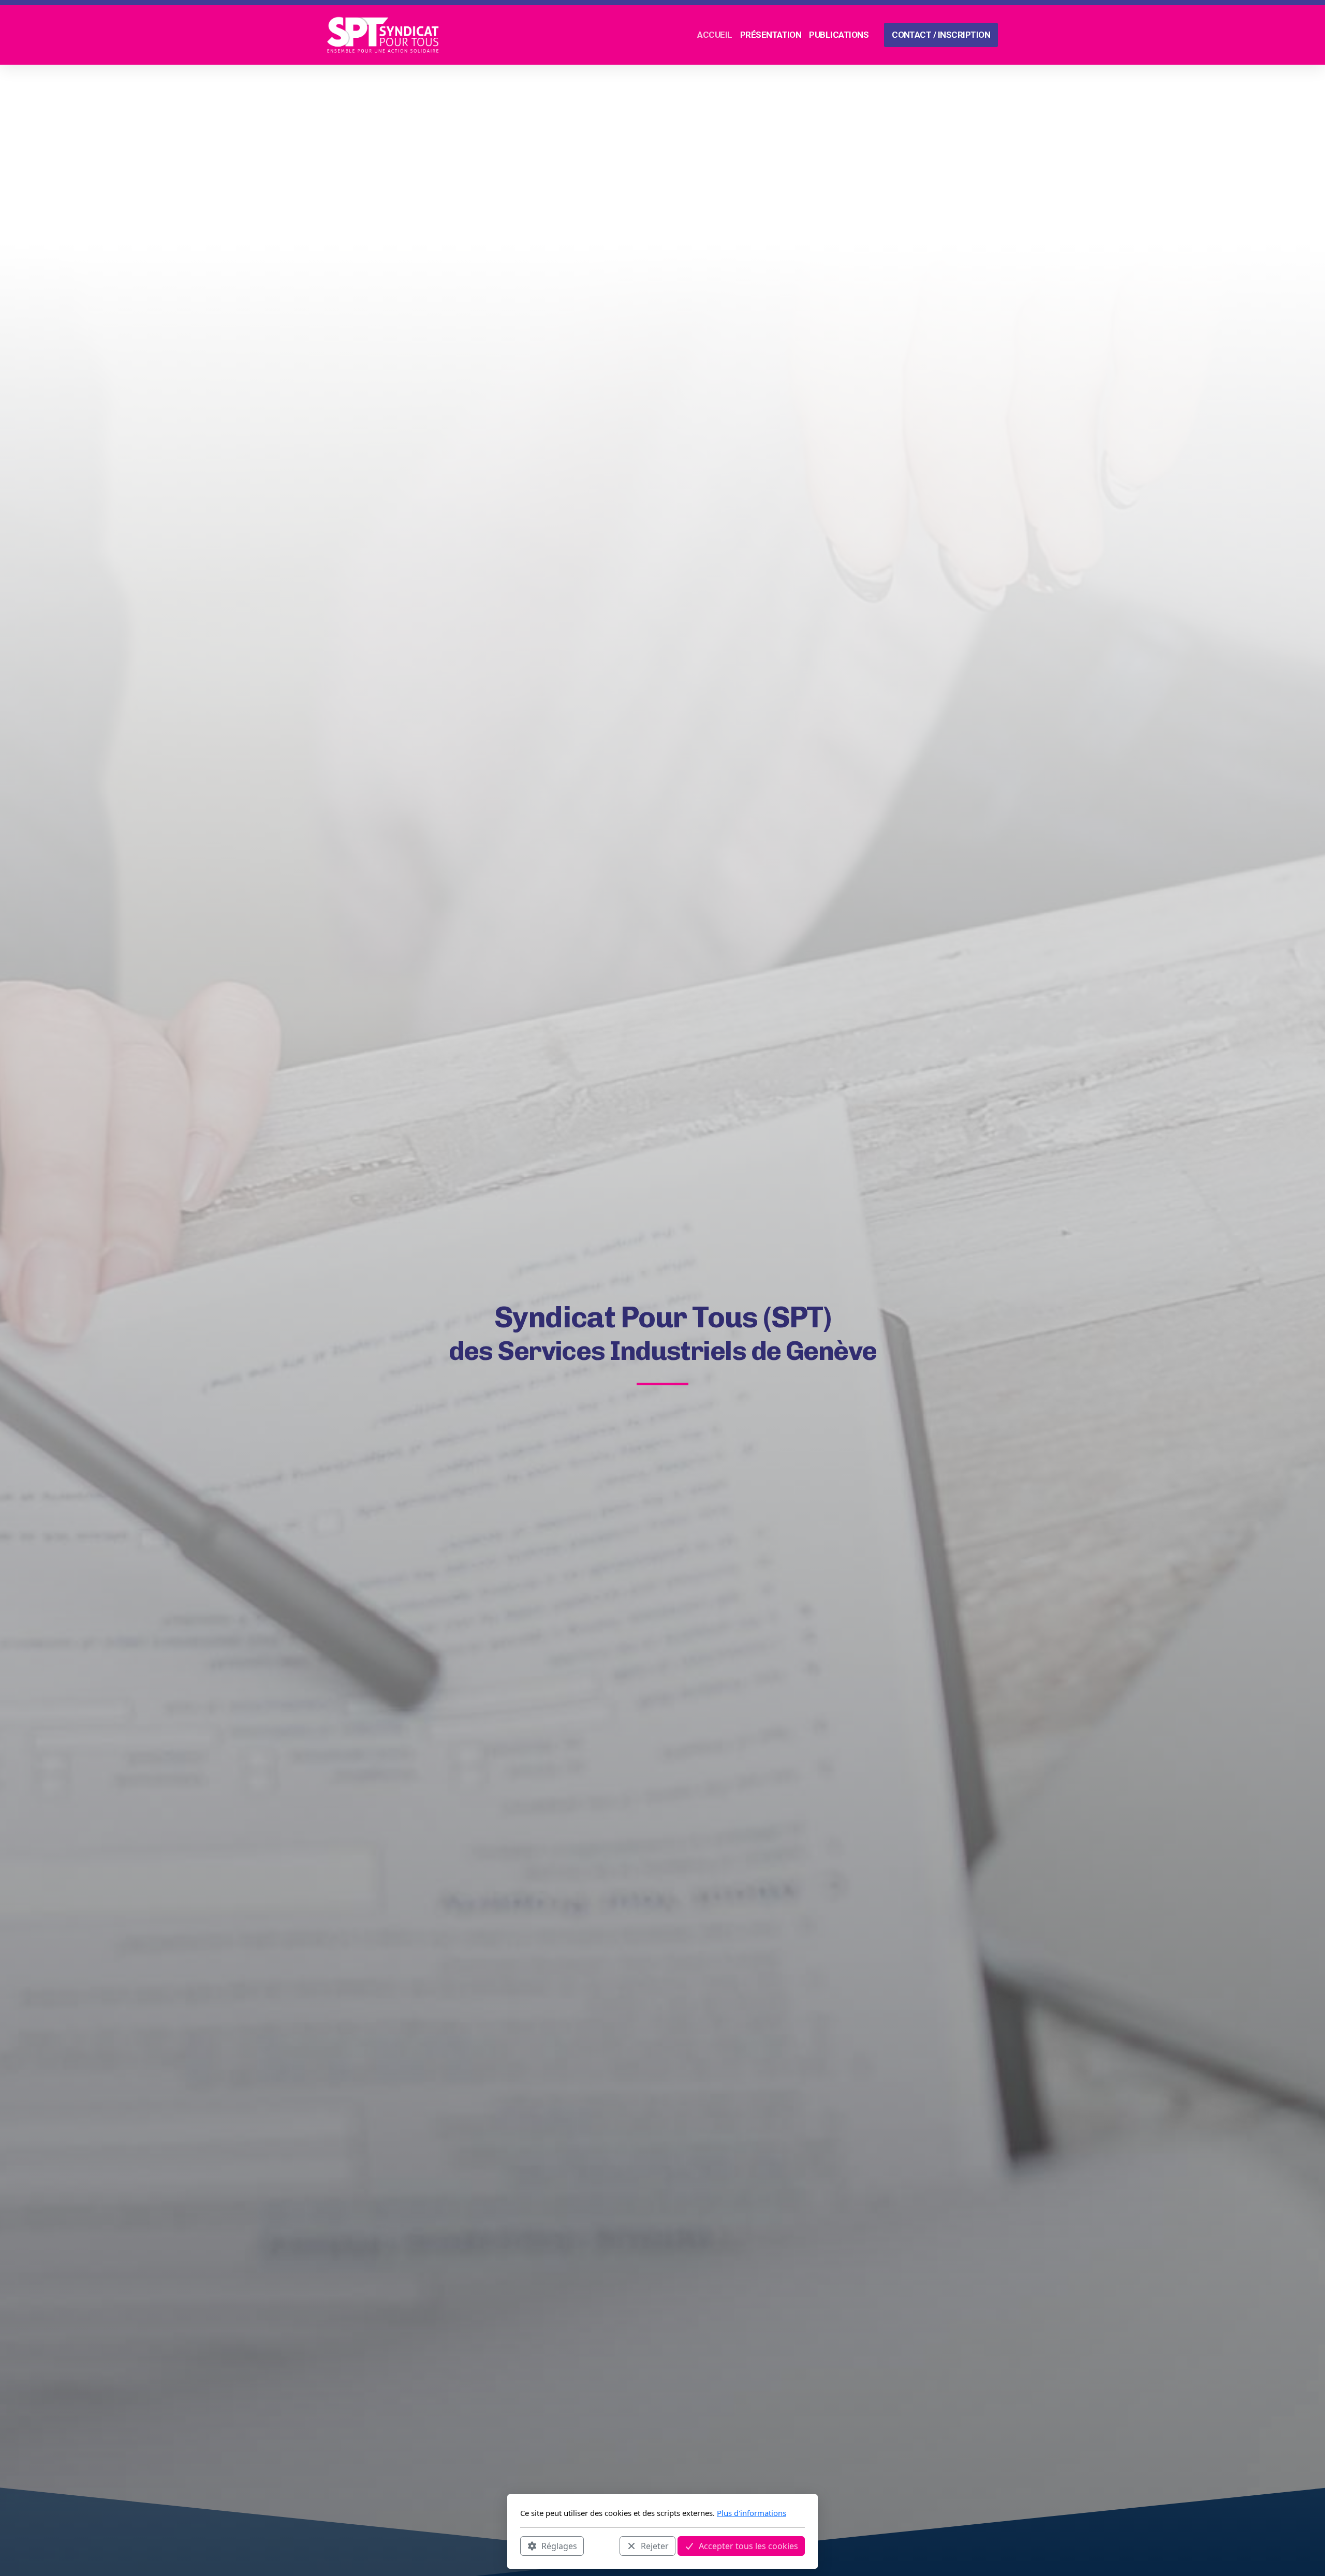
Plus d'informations (752, 2513)
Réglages (559, 2545)
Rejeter (655, 2545)
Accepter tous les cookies (748, 2545)
